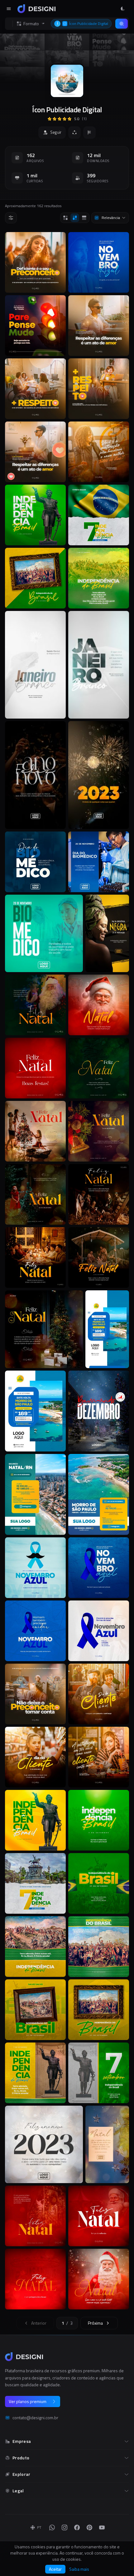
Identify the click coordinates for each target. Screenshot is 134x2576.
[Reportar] (89, 133)
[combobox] (110, 218)
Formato (31, 24)
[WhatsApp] (52, 2527)
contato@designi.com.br (35, 2418)
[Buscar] (122, 24)
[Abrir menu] (9, 9)
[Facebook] (77, 2527)
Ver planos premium (28, 2401)
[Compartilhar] (74, 133)
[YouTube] (102, 2527)
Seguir (56, 132)
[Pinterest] (89, 2527)
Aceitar (55, 2569)
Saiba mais (79, 2569)
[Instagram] (65, 2527)
